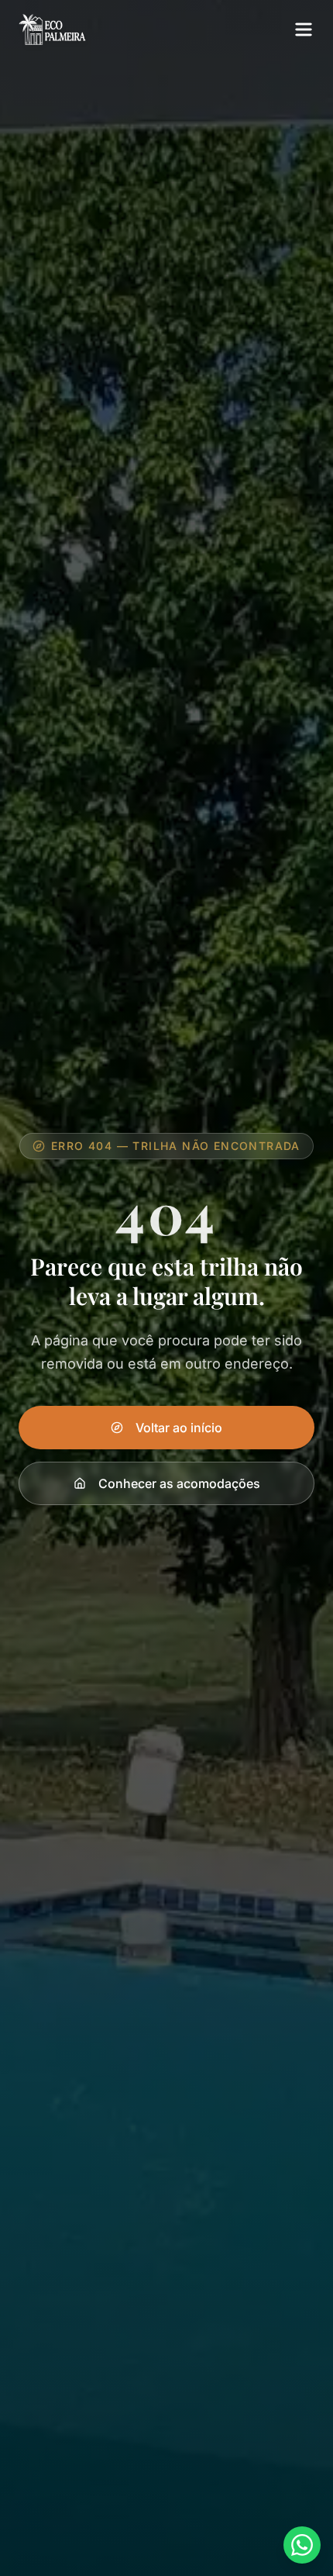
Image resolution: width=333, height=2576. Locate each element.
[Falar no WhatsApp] (302, 2545)
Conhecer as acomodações (179, 1483)
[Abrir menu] (304, 29)
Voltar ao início (179, 1428)
